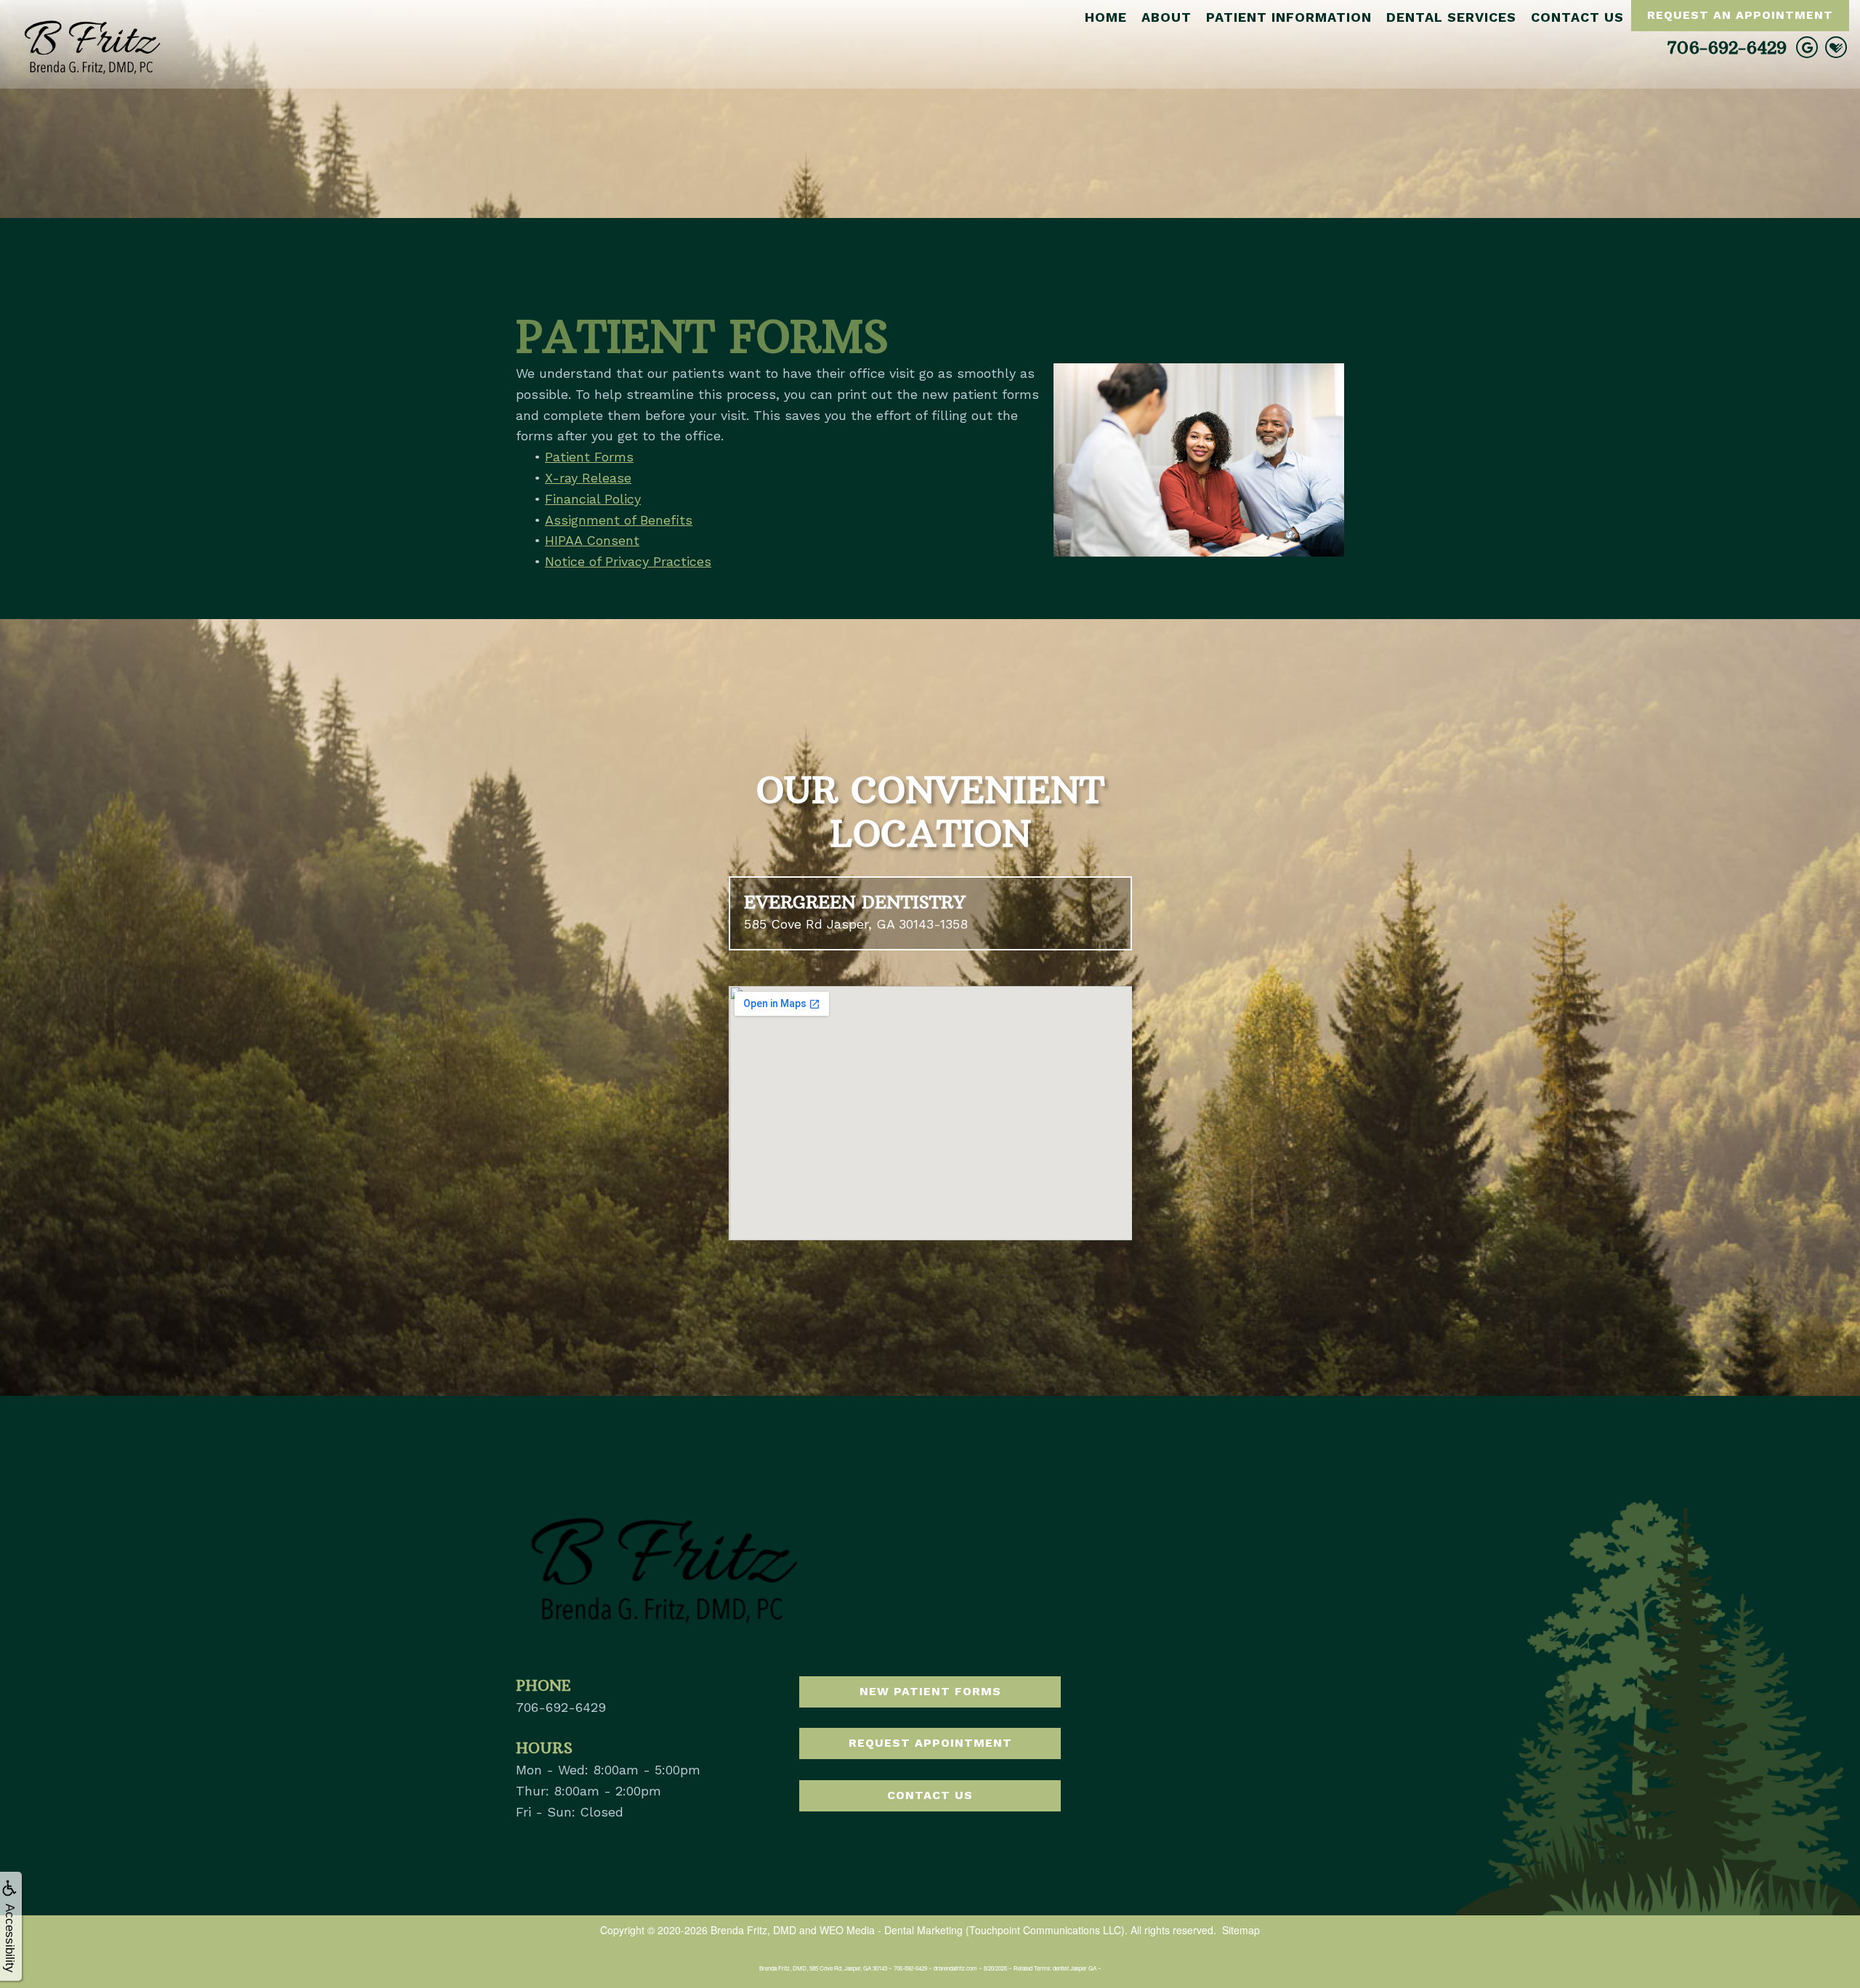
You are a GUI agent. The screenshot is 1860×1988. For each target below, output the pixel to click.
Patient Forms (589, 457)
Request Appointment (930, 1743)
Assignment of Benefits (619, 520)
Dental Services (1451, 17)
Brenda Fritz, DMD (753, 1930)
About (1166, 17)
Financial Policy (593, 499)
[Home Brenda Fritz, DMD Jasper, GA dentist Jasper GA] (91, 43)
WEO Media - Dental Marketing (891, 1930)
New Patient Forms (930, 1691)
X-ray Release (588, 478)
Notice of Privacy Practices (628, 561)
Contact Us (1577, 17)
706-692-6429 (1727, 47)
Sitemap (1241, 1930)
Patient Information (1289, 17)
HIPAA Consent (592, 540)
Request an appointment (1740, 15)
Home (1106, 17)
